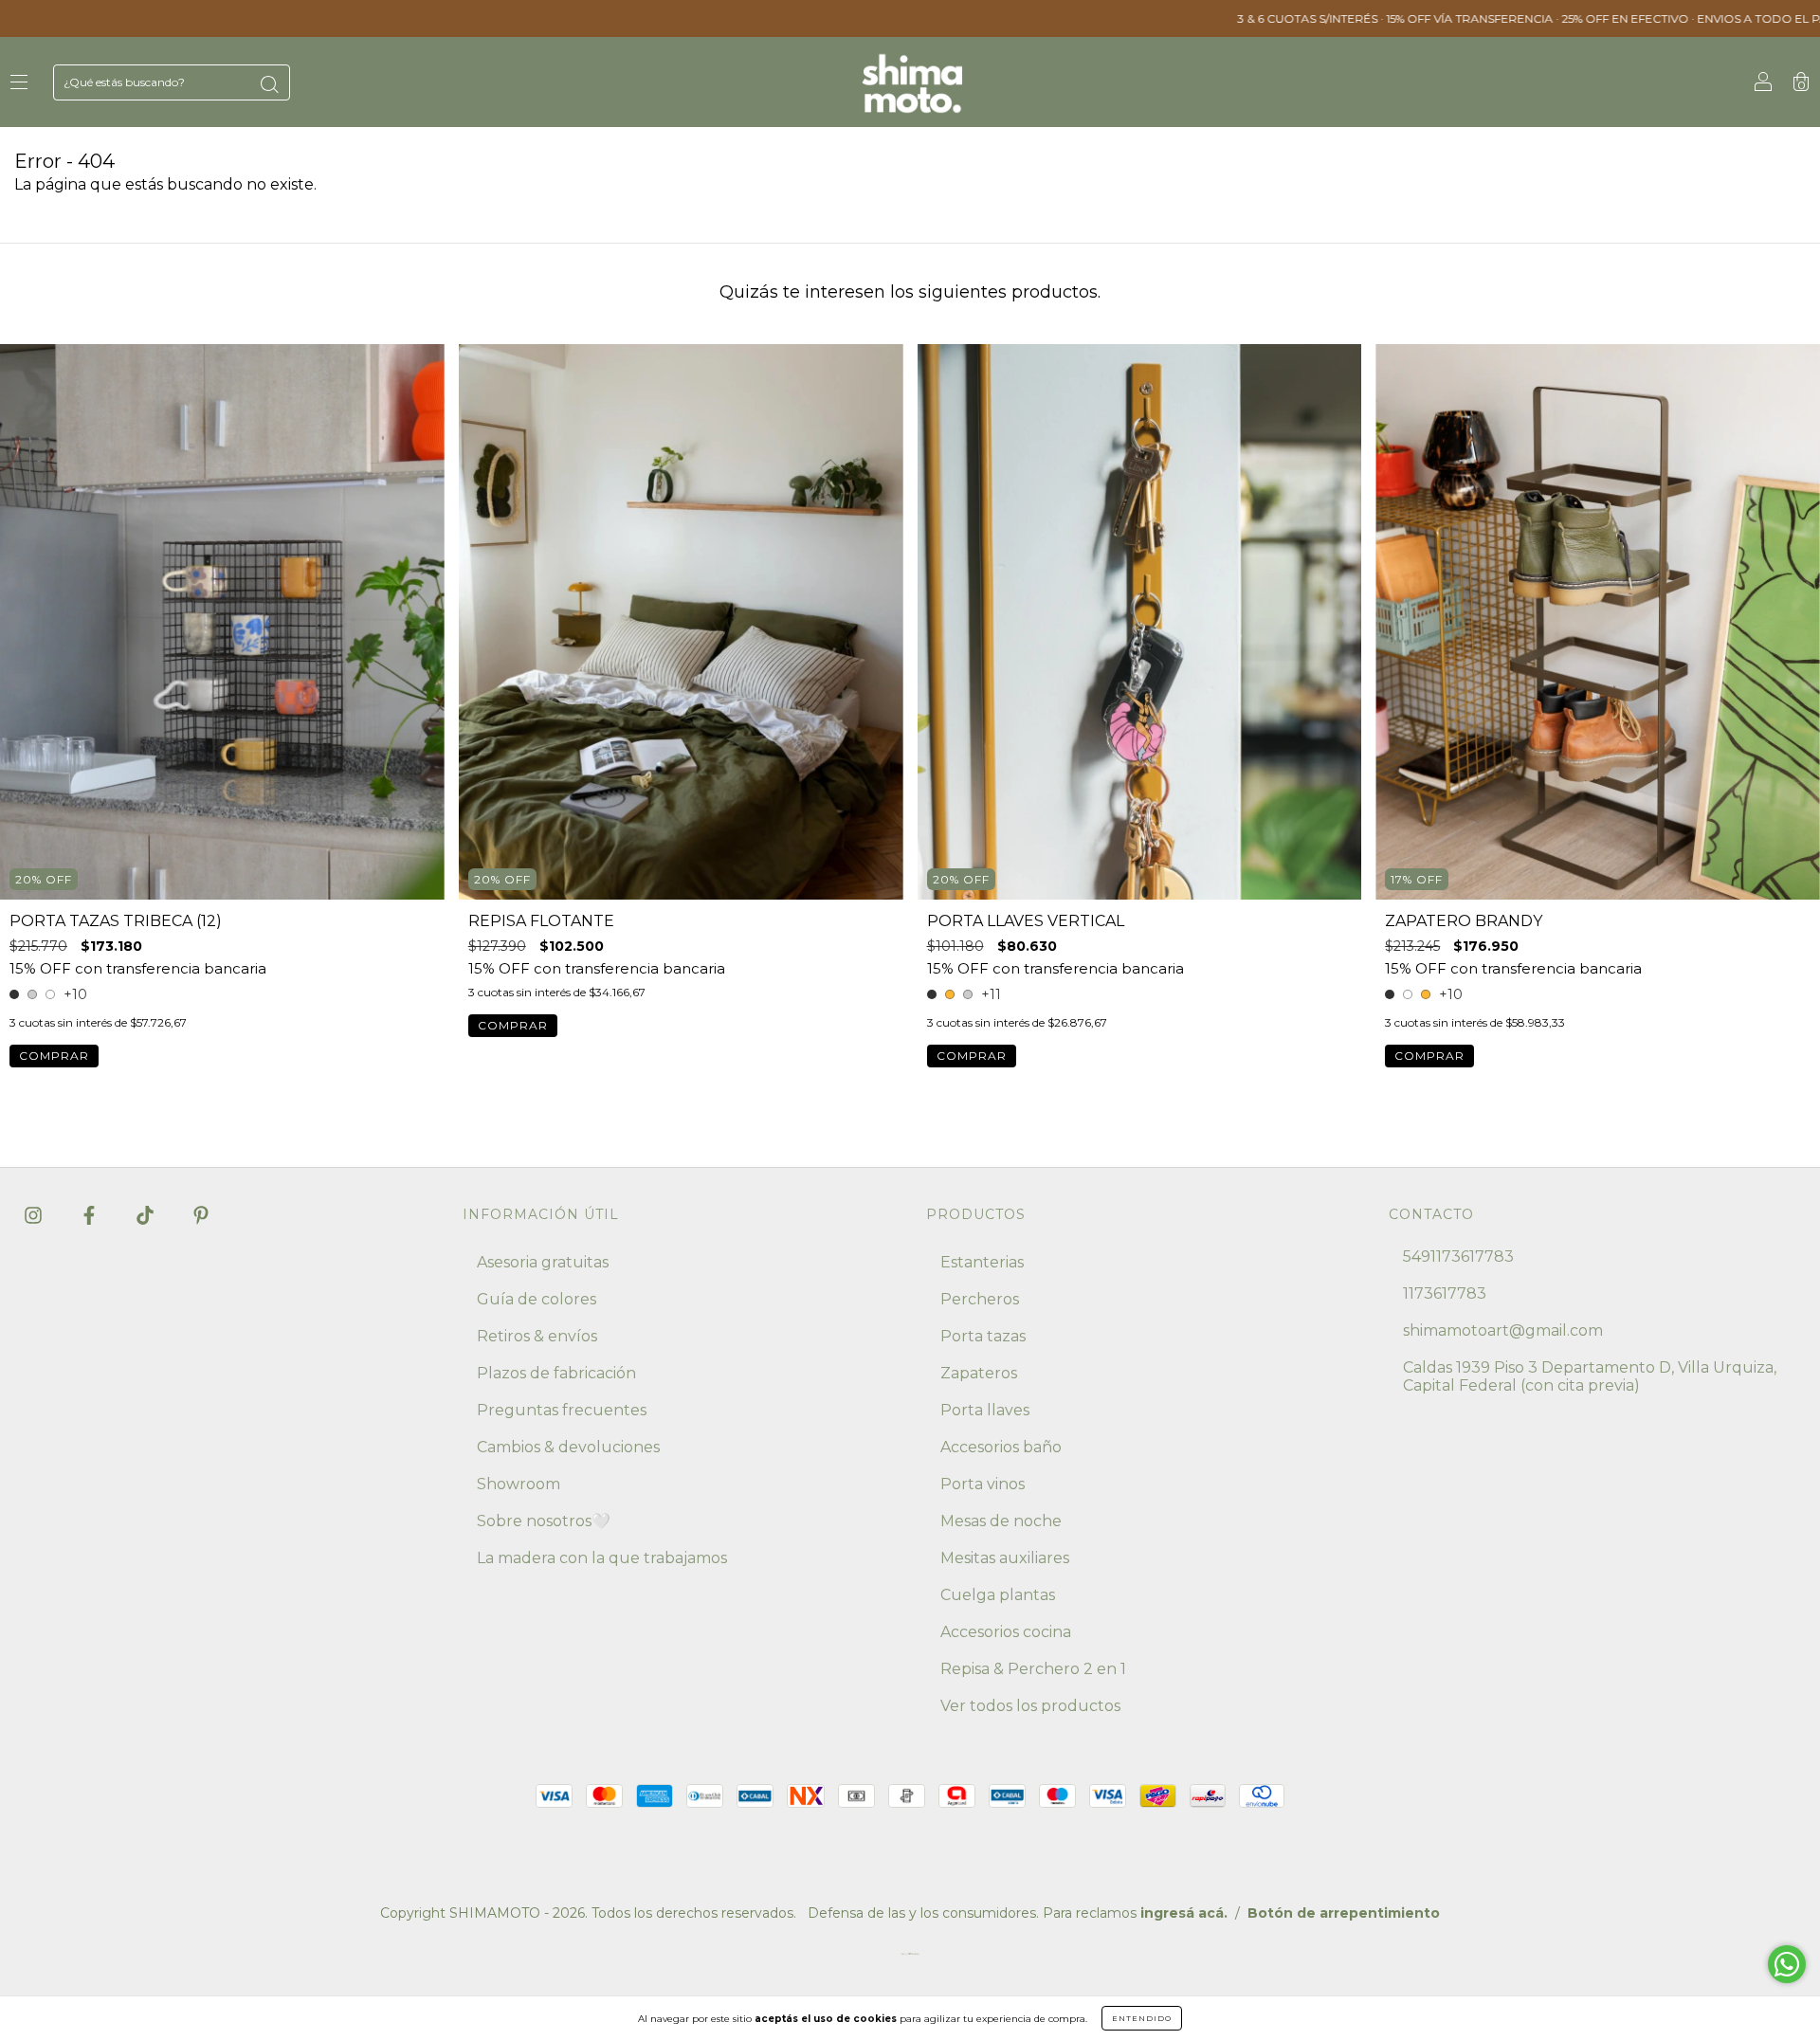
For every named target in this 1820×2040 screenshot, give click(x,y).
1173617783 (1445, 1293)
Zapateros (979, 1373)
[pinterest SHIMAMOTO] (201, 1215)
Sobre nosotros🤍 (544, 1521)
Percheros (980, 1299)
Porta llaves (985, 1410)
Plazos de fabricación (556, 1373)
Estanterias (982, 1262)
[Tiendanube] (910, 1958)
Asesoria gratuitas (543, 1262)
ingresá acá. (1184, 1913)
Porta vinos (983, 1484)
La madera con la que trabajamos (602, 1558)
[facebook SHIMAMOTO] (91, 1215)
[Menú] (19, 83)
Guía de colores (537, 1299)
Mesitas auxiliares (1005, 1558)
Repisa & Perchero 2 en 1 (1033, 1669)
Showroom (519, 1484)
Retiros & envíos (537, 1336)
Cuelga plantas (998, 1595)
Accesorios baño (1001, 1447)
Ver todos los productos (1030, 1706)
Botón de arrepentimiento (1344, 1913)
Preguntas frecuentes (562, 1410)
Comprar (54, 1056)
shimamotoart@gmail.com (1503, 1330)
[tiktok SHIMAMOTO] (147, 1215)
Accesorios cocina (1006, 1632)
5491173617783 (1458, 1257)
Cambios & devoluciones (568, 1447)
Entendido (1142, 2018)
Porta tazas (983, 1336)
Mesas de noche (1001, 1521)
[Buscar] (269, 84)
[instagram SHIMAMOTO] (35, 1215)
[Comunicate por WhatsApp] (1787, 1964)
